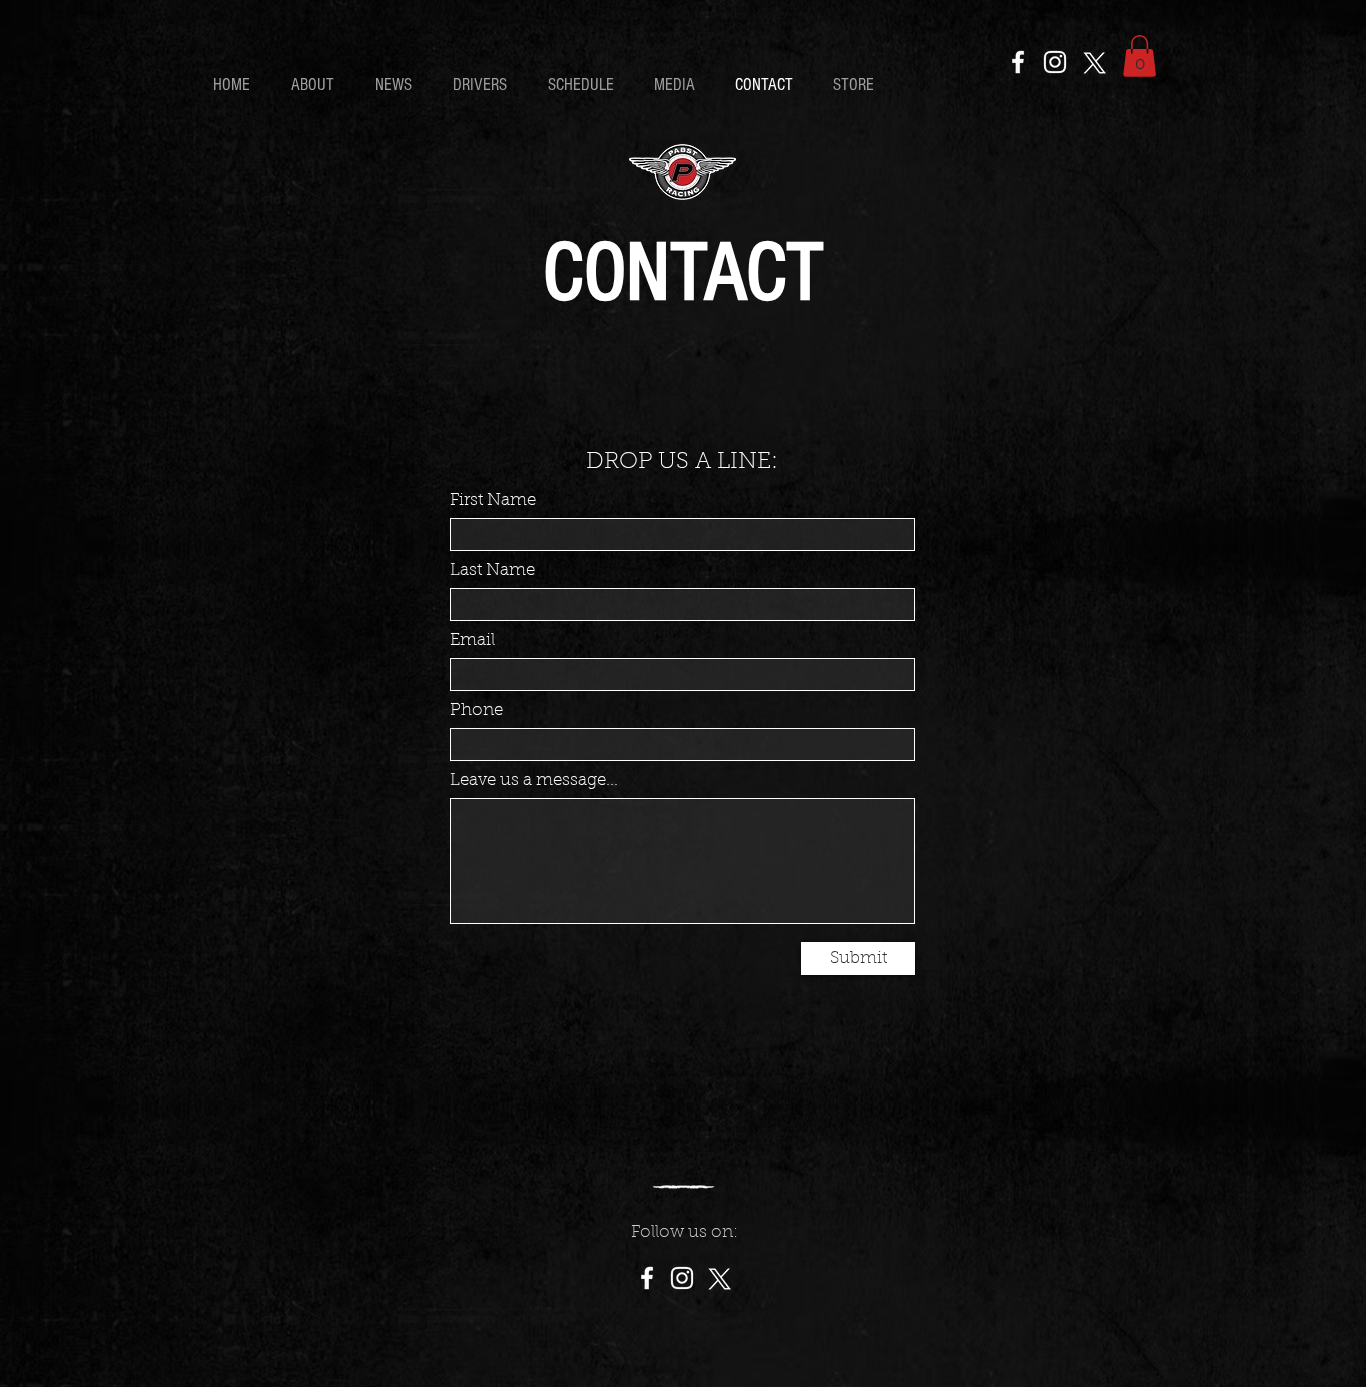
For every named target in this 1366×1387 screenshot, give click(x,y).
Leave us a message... (534, 780)
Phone (476, 710)
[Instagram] (1055, 62)
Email (472, 640)
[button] (1139, 56)
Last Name (492, 570)
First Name (493, 500)
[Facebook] (1018, 62)
